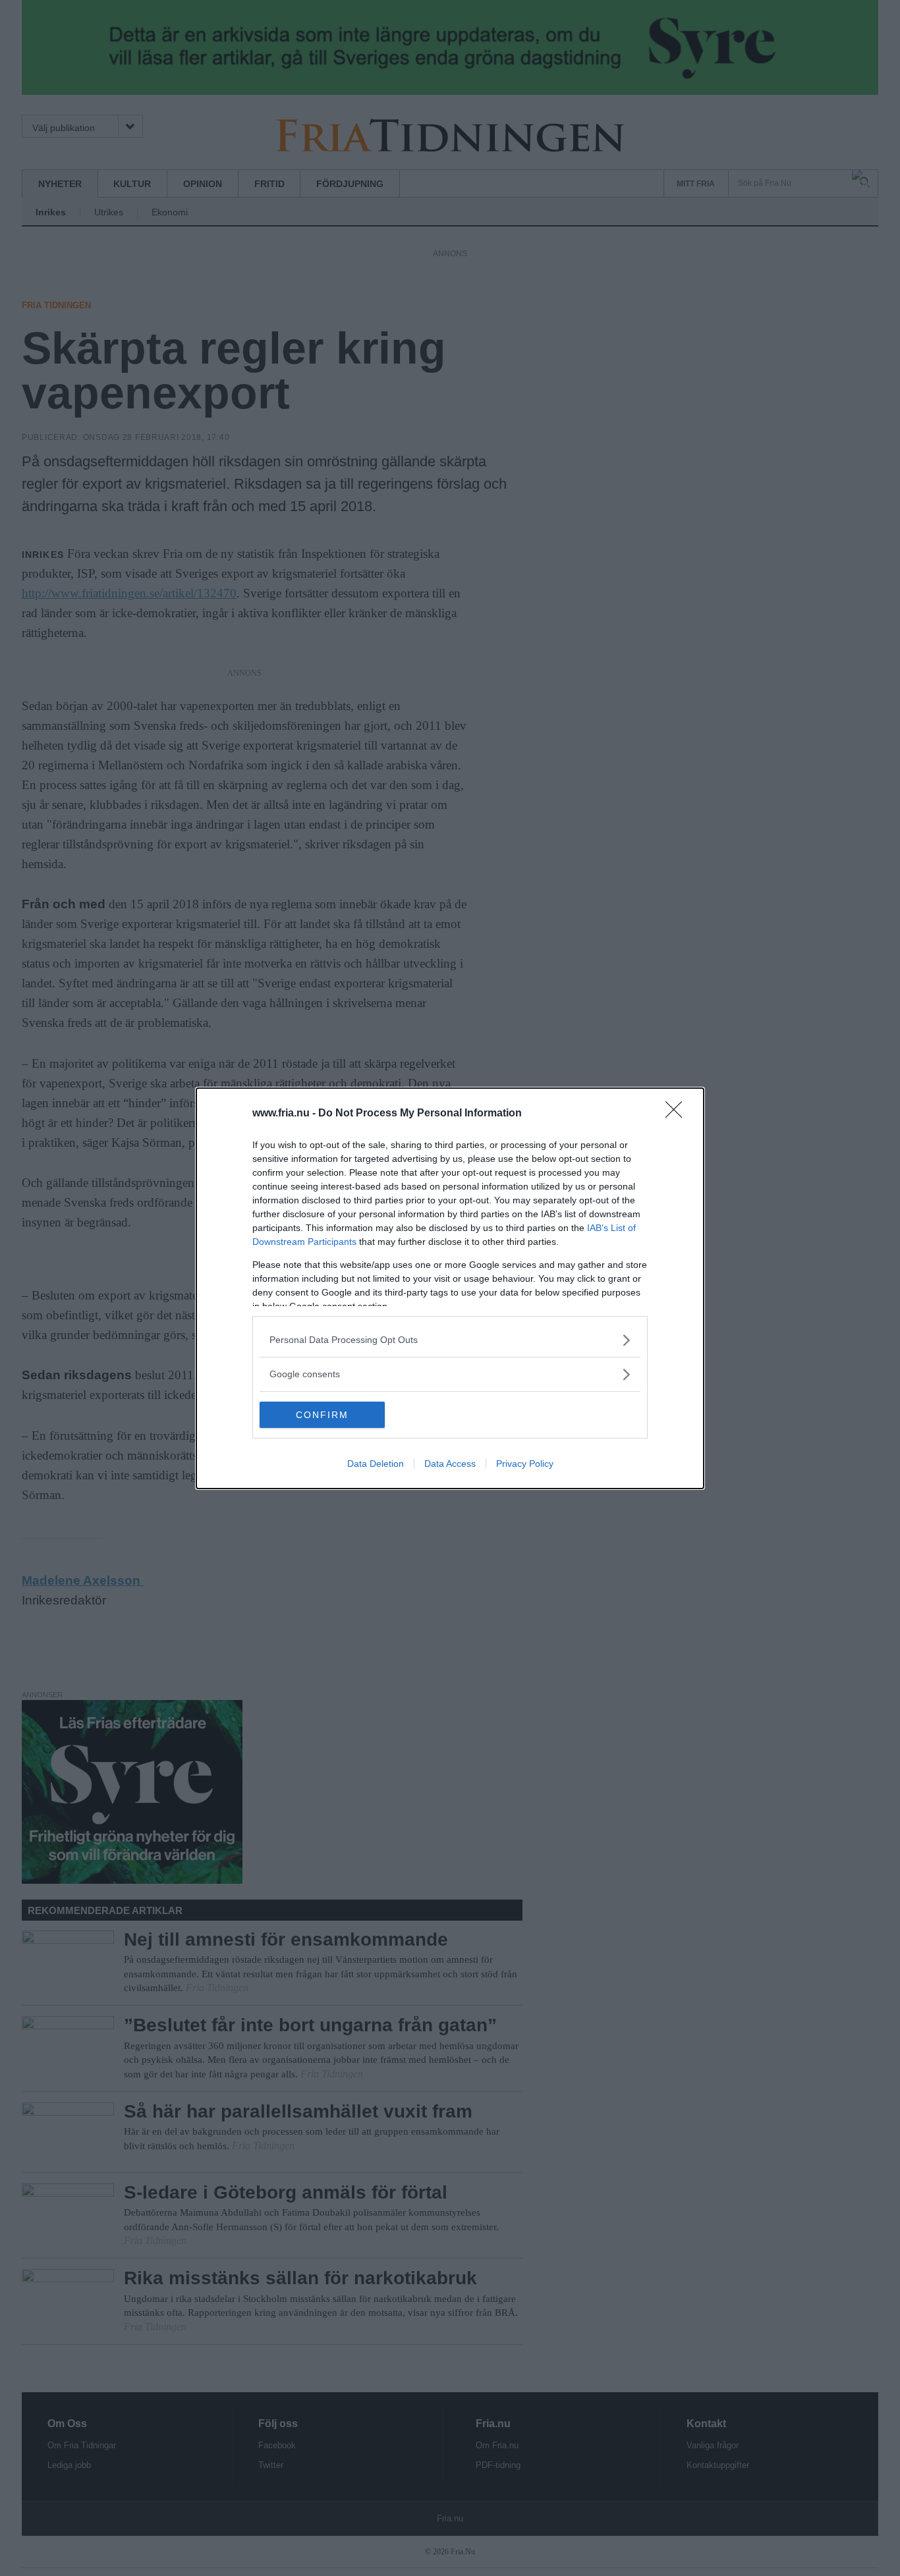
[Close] (678, 1114)
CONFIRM (322, 1415)
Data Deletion (376, 1464)
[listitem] (450, 1340)
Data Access (450, 1464)
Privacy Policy (525, 1464)
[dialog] (450, 1288)
